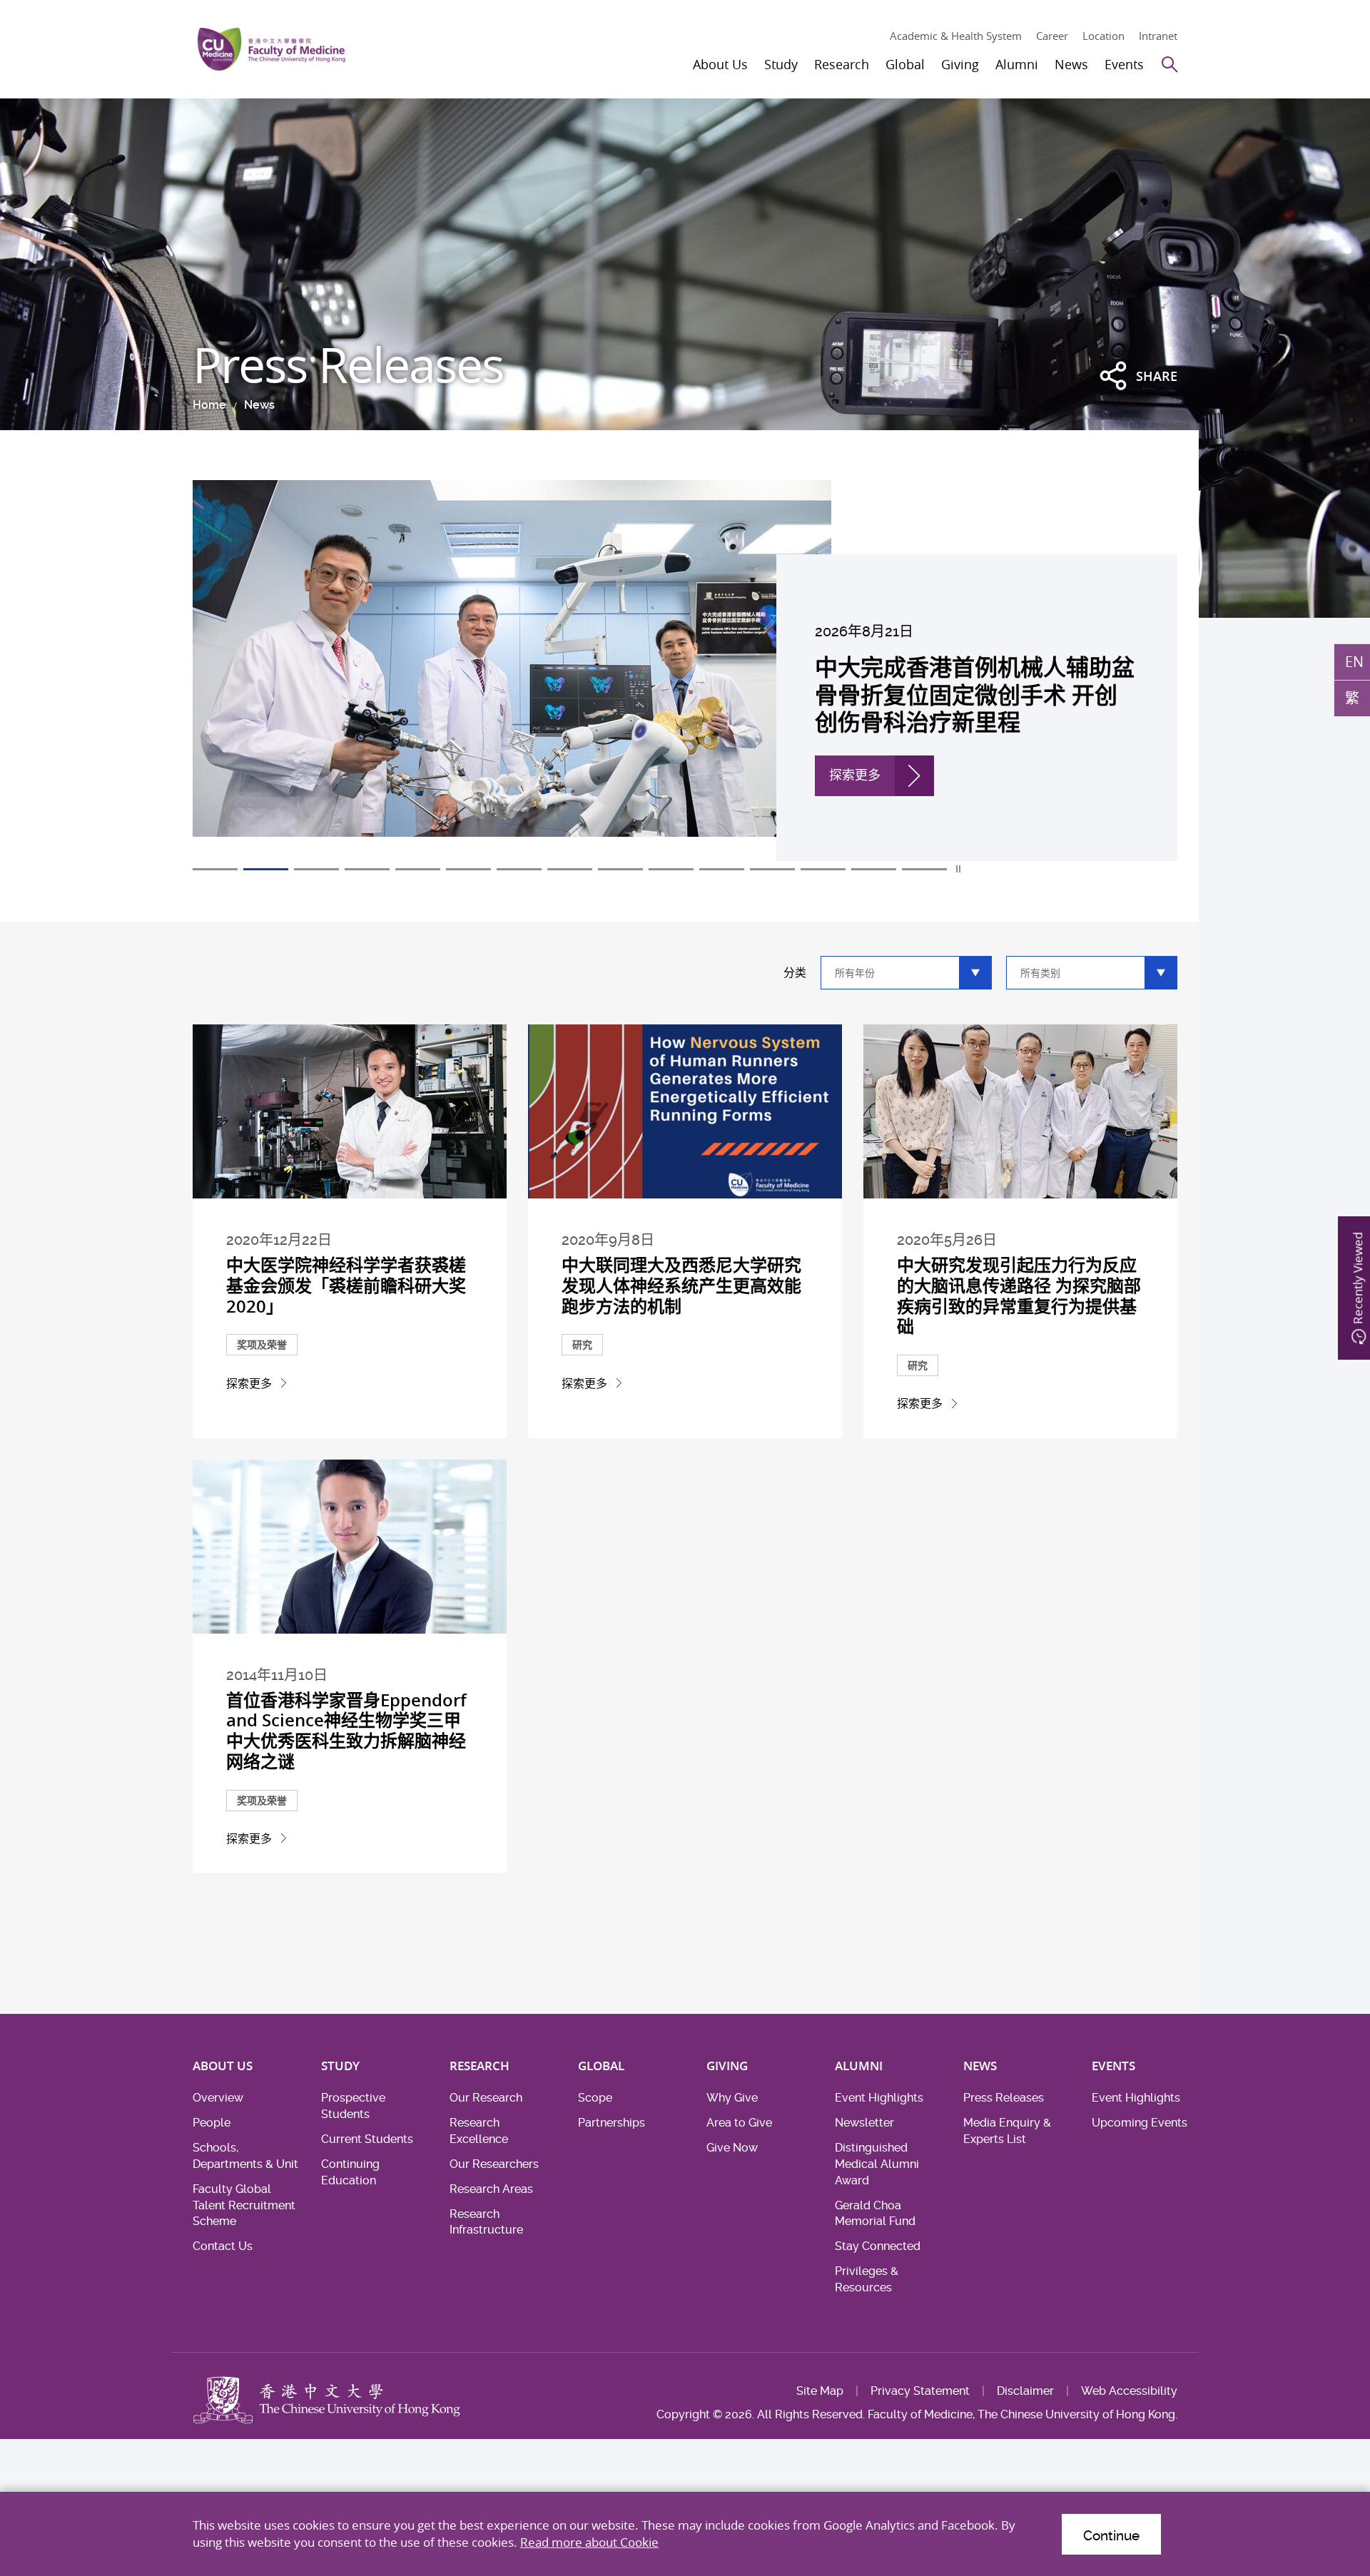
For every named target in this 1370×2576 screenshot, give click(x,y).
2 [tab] (266, 869)
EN (1354, 661)
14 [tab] (874, 869)
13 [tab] (823, 869)
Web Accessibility (1129, 2391)
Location (1103, 36)
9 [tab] (620, 869)
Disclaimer (1025, 2391)
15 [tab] (924, 869)
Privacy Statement (920, 2391)
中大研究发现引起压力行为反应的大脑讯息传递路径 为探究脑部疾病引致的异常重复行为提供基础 (1019, 1295)
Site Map (820, 2391)
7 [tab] (519, 869)
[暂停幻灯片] (959, 869)
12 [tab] (772, 869)
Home (209, 405)
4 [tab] (367, 869)
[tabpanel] (685, 671)
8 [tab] (570, 869)
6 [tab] (468, 869)
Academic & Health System (956, 36)
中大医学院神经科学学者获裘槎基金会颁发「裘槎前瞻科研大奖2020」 (346, 1286)
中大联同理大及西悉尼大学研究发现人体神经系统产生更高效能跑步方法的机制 (681, 1286)
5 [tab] (418, 869)
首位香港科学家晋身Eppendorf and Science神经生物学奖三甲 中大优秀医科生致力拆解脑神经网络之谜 (346, 1731)
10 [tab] (671, 869)
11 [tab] (722, 869)
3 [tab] (316, 869)
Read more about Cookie (589, 2542)
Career (1052, 36)
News (259, 405)
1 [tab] (215, 869)
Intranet (1158, 36)
